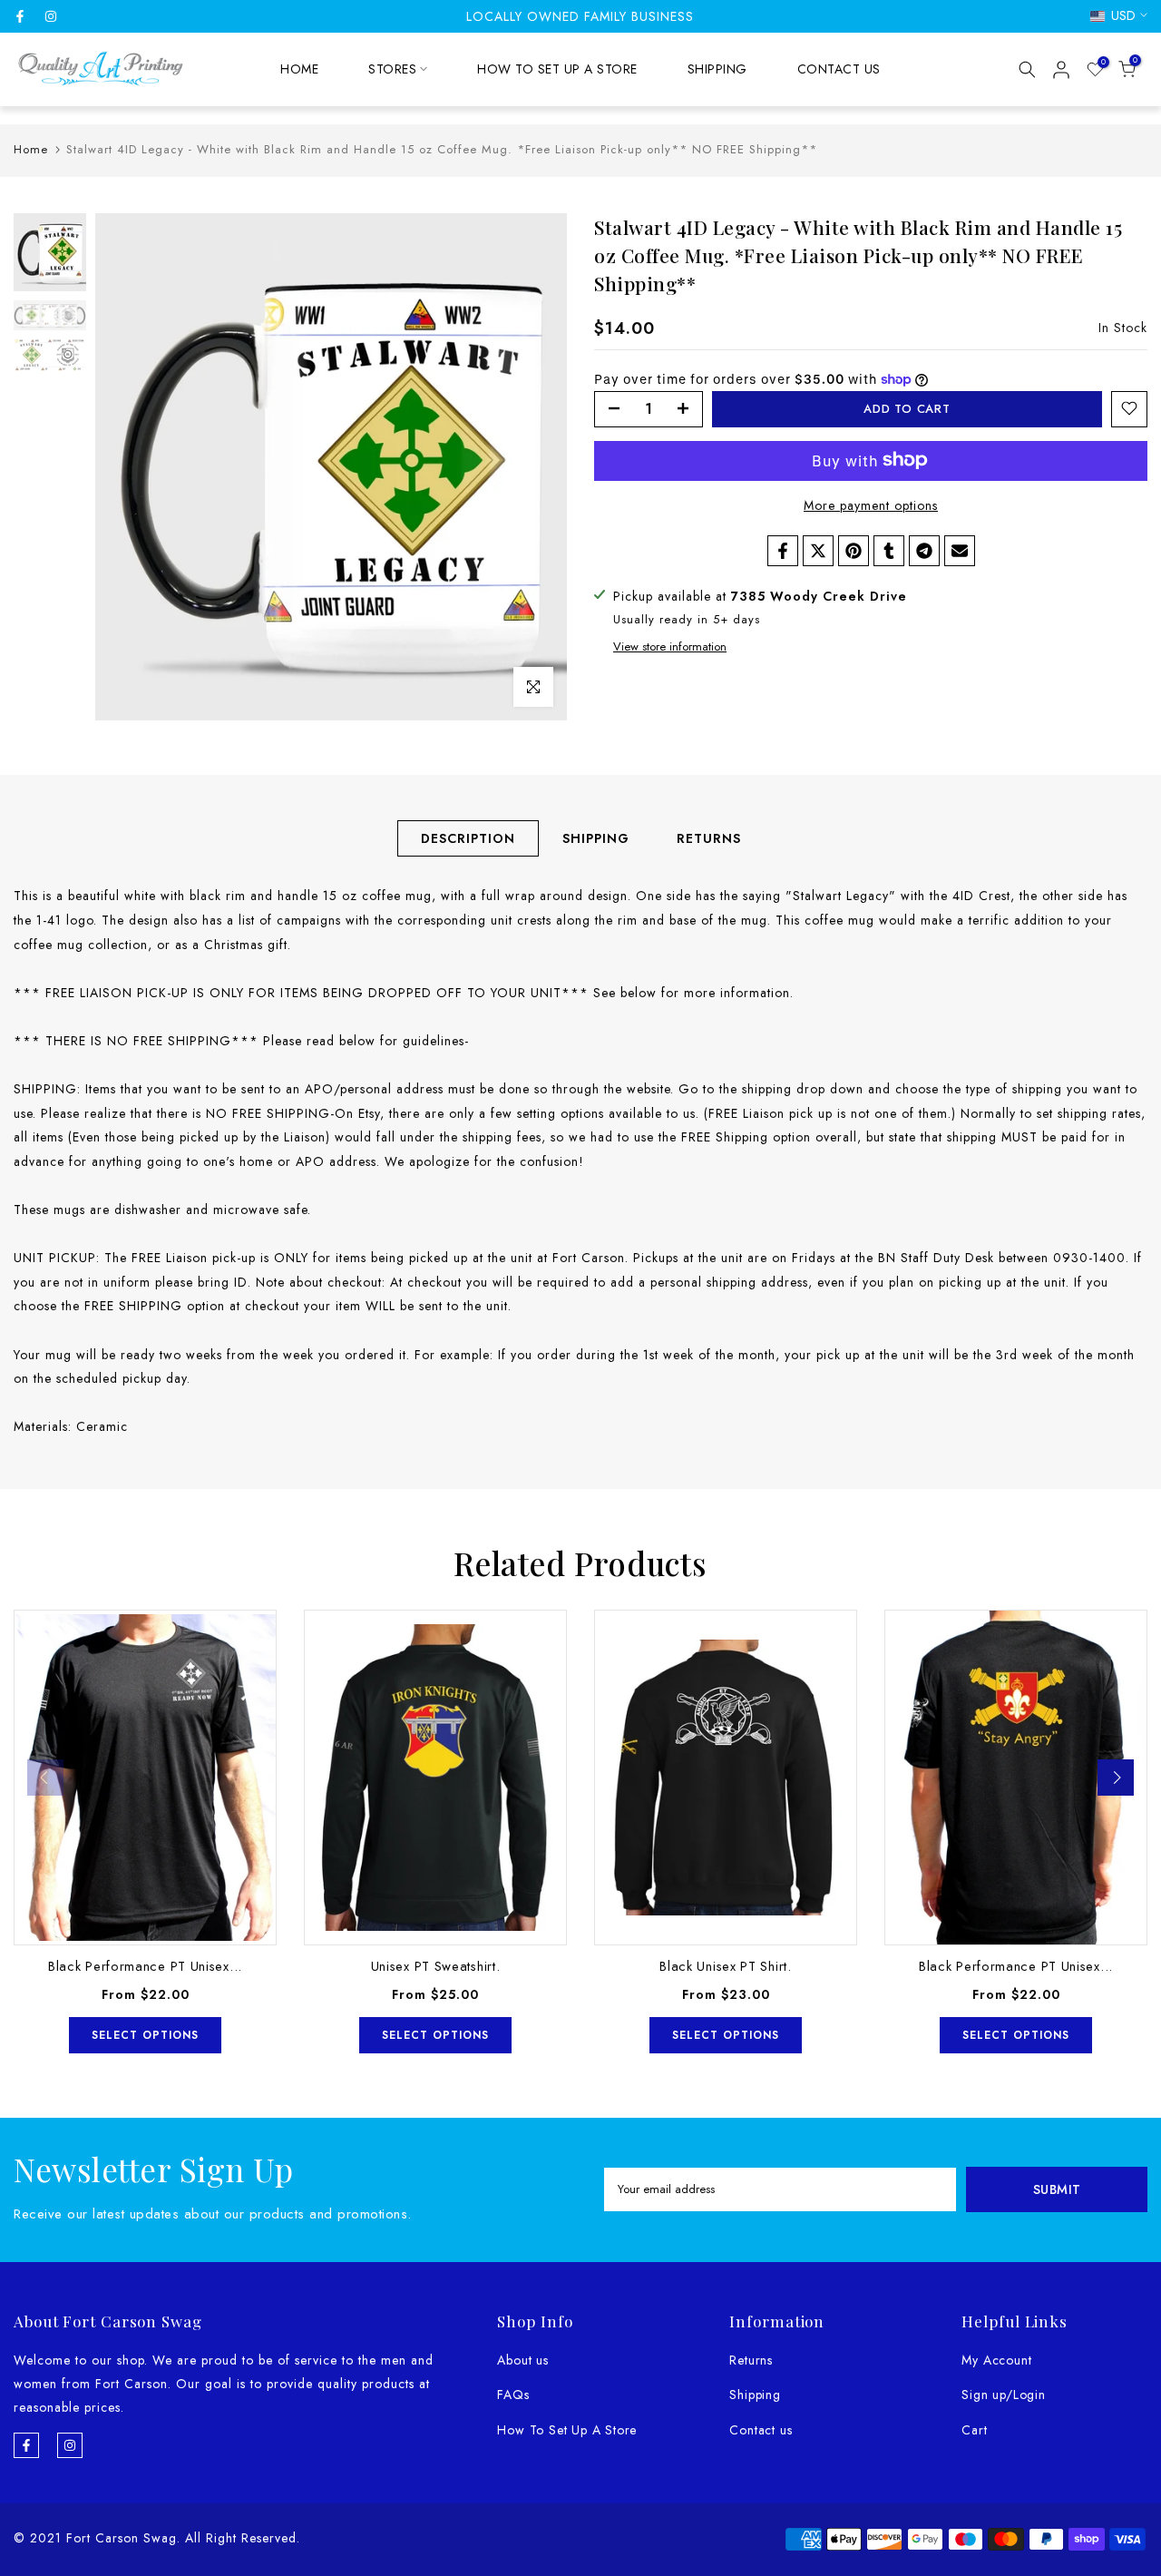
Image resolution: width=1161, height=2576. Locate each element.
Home (31, 149)
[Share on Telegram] (924, 551)
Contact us (761, 2430)
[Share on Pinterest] (854, 551)
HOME (299, 69)
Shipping (755, 2395)
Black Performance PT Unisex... (145, 1966)
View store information (670, 646)
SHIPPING (717, 69)
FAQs (513, 2395)
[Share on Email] (960, 551)
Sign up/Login (1003, 2395)
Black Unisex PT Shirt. (725, 1966)
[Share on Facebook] (783, 551)
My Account (996, 2360)
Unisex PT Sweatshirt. (436, 1966)
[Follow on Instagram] (51, 16)
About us (522, 2360)
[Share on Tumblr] (889, 551)
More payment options (871, 504)
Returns (751, 2360)
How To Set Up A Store (567, 2430)
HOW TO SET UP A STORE (557, 69)
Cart (974, 2430)
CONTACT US (839, 69)
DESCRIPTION (468, 838)
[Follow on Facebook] (20, 16)
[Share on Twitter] (818, 551)
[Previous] (45, 1778)
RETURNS (709, 838)
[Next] (1116, 1778)
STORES (392, 69)
